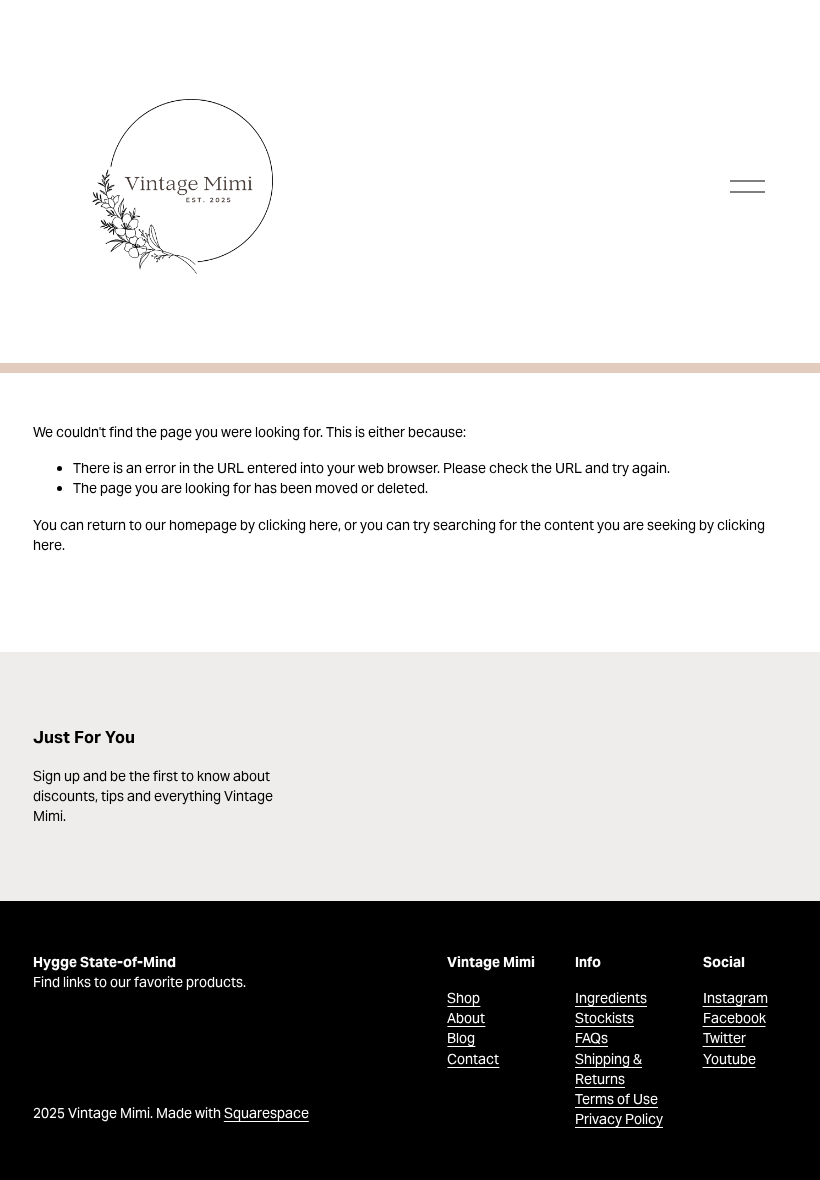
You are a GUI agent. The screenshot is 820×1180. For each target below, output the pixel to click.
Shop (463, 998)
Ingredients (611, 998)
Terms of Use (616, 1099)
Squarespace (266, 1113)
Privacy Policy (619, 1119)
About (466, 1018)
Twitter (724, 1038)
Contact (473, 1059)
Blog (461, 1038)
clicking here (298, 525)
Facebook (734, 1018)
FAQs (591, 1038)
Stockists (604, 1018)
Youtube (729, 1059)
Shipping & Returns (608, 1069)
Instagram (735, 998)
